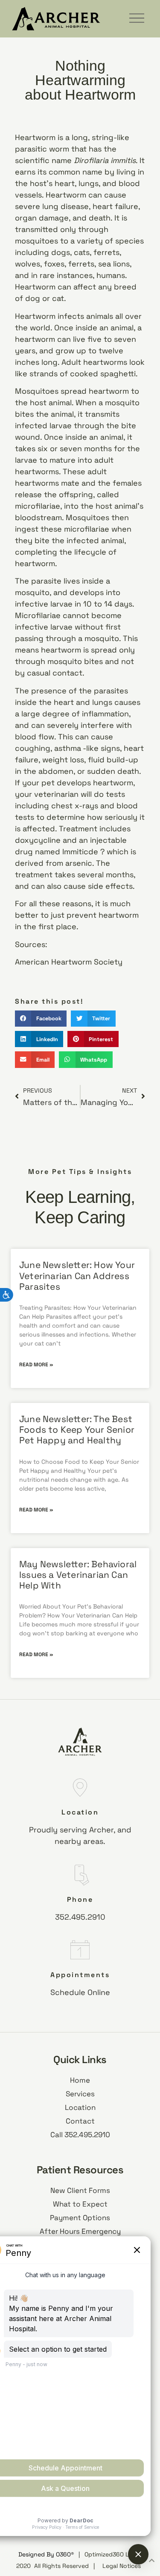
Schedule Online (80, 1992)
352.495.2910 (80, 1917)
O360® (65, 2554)
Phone (80, 1899)
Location (80, 1812)
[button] (41, 1019)
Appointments (80, 1975)
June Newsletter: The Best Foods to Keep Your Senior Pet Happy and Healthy (77, 1430)
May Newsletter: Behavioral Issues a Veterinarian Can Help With (78, 1575)
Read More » (36, 1365)
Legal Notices (122, 2566)
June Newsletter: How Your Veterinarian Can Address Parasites (77, 1275)
